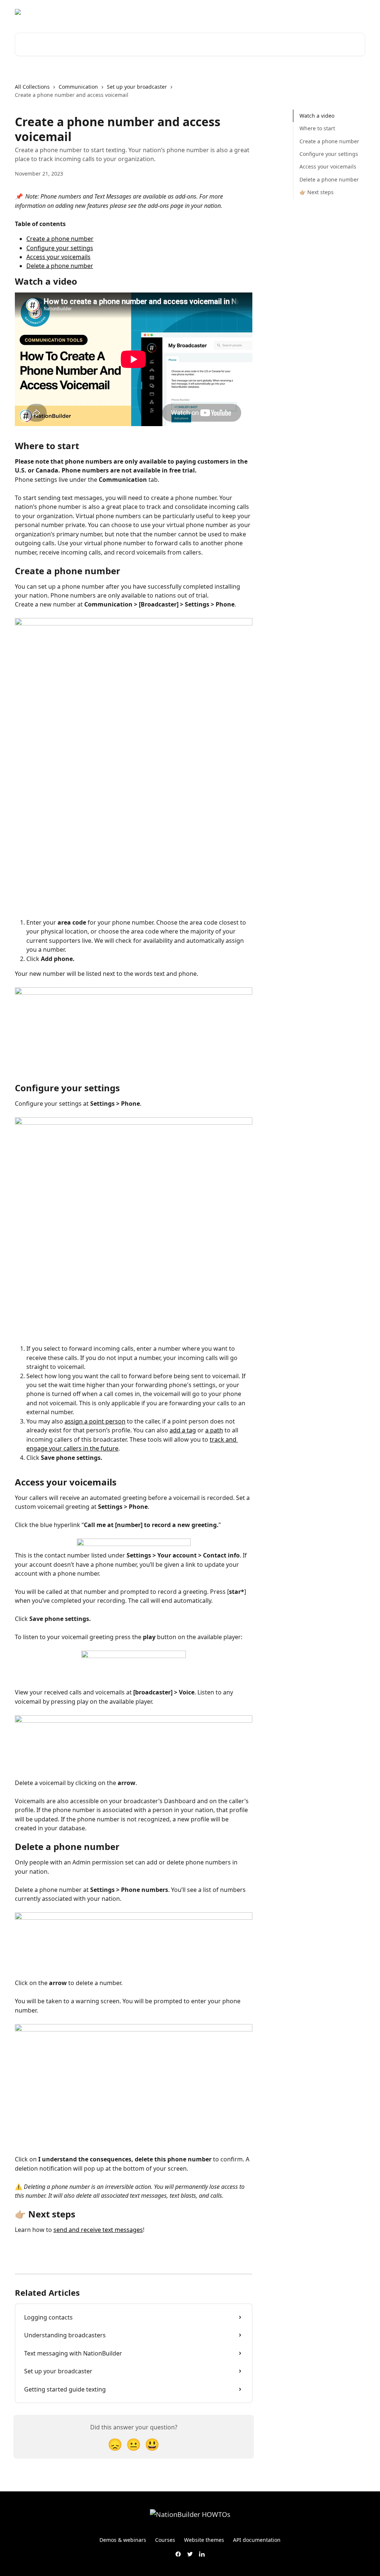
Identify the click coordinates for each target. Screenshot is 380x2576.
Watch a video (317, 116)
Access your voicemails (58, 257)
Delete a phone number (60, 266)
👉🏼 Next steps (317, 192)
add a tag (183, 1430)
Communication (78, 87)
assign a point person (95, 1421)
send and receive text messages (98, 2230)
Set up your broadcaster (137, 87)
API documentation (257, 2540)
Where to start (317, 128)
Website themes (204, 2540)
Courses (165, 2540)
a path (214, 1430)
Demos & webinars (123, 2540)
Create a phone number (60, 239)
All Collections (32, 87)
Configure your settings (60, 248)
